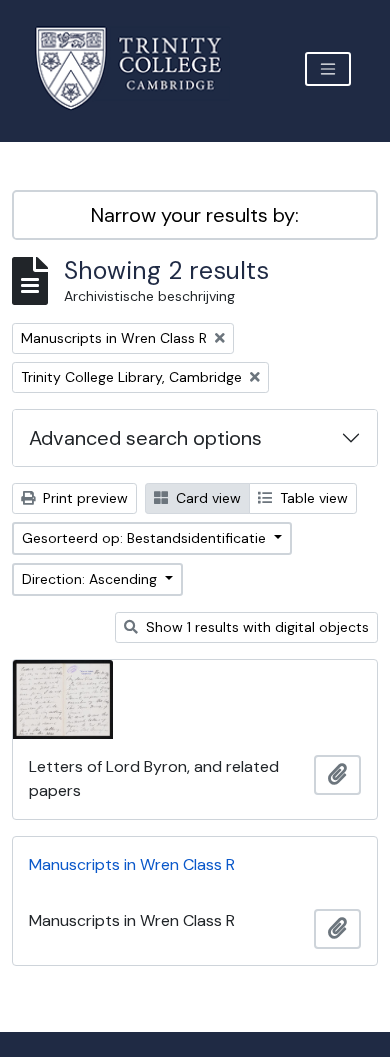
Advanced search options (145, 438)
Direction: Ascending (91, 579)
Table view (312, 498)
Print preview (83, 498)
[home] (140, 68)
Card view (206, 498)
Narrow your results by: (195, 215)
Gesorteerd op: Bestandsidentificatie (146, 538)
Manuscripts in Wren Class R (132, 864)
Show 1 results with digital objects (255, 627)
